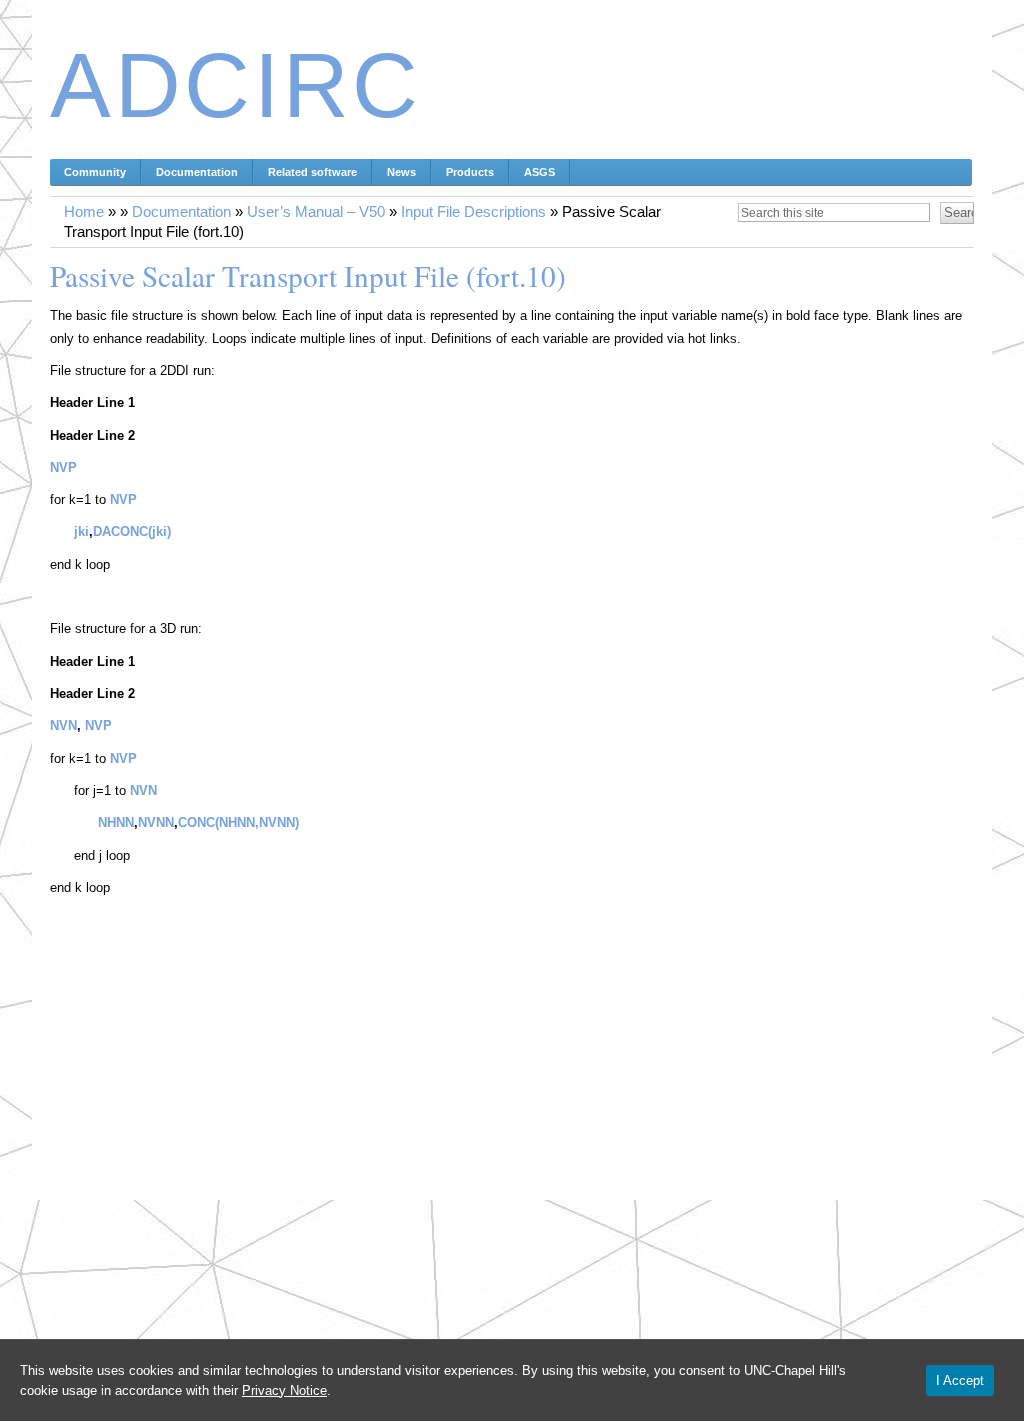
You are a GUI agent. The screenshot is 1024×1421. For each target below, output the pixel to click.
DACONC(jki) (132, 531)
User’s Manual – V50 (316, 212)
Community (95, 172)
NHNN (116, 822)
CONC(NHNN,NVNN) (238, 822)
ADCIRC (236, 85)
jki (81, 531)
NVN (63, 725)
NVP (63, 467)
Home (84, 212)
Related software (312, 172)
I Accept (960, 1380)
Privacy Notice (284, 1390)
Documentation (197, 172)
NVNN (156, 822)
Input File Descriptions (473, 212)
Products (470, 172)
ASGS (539, 172)
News (401, 172)
